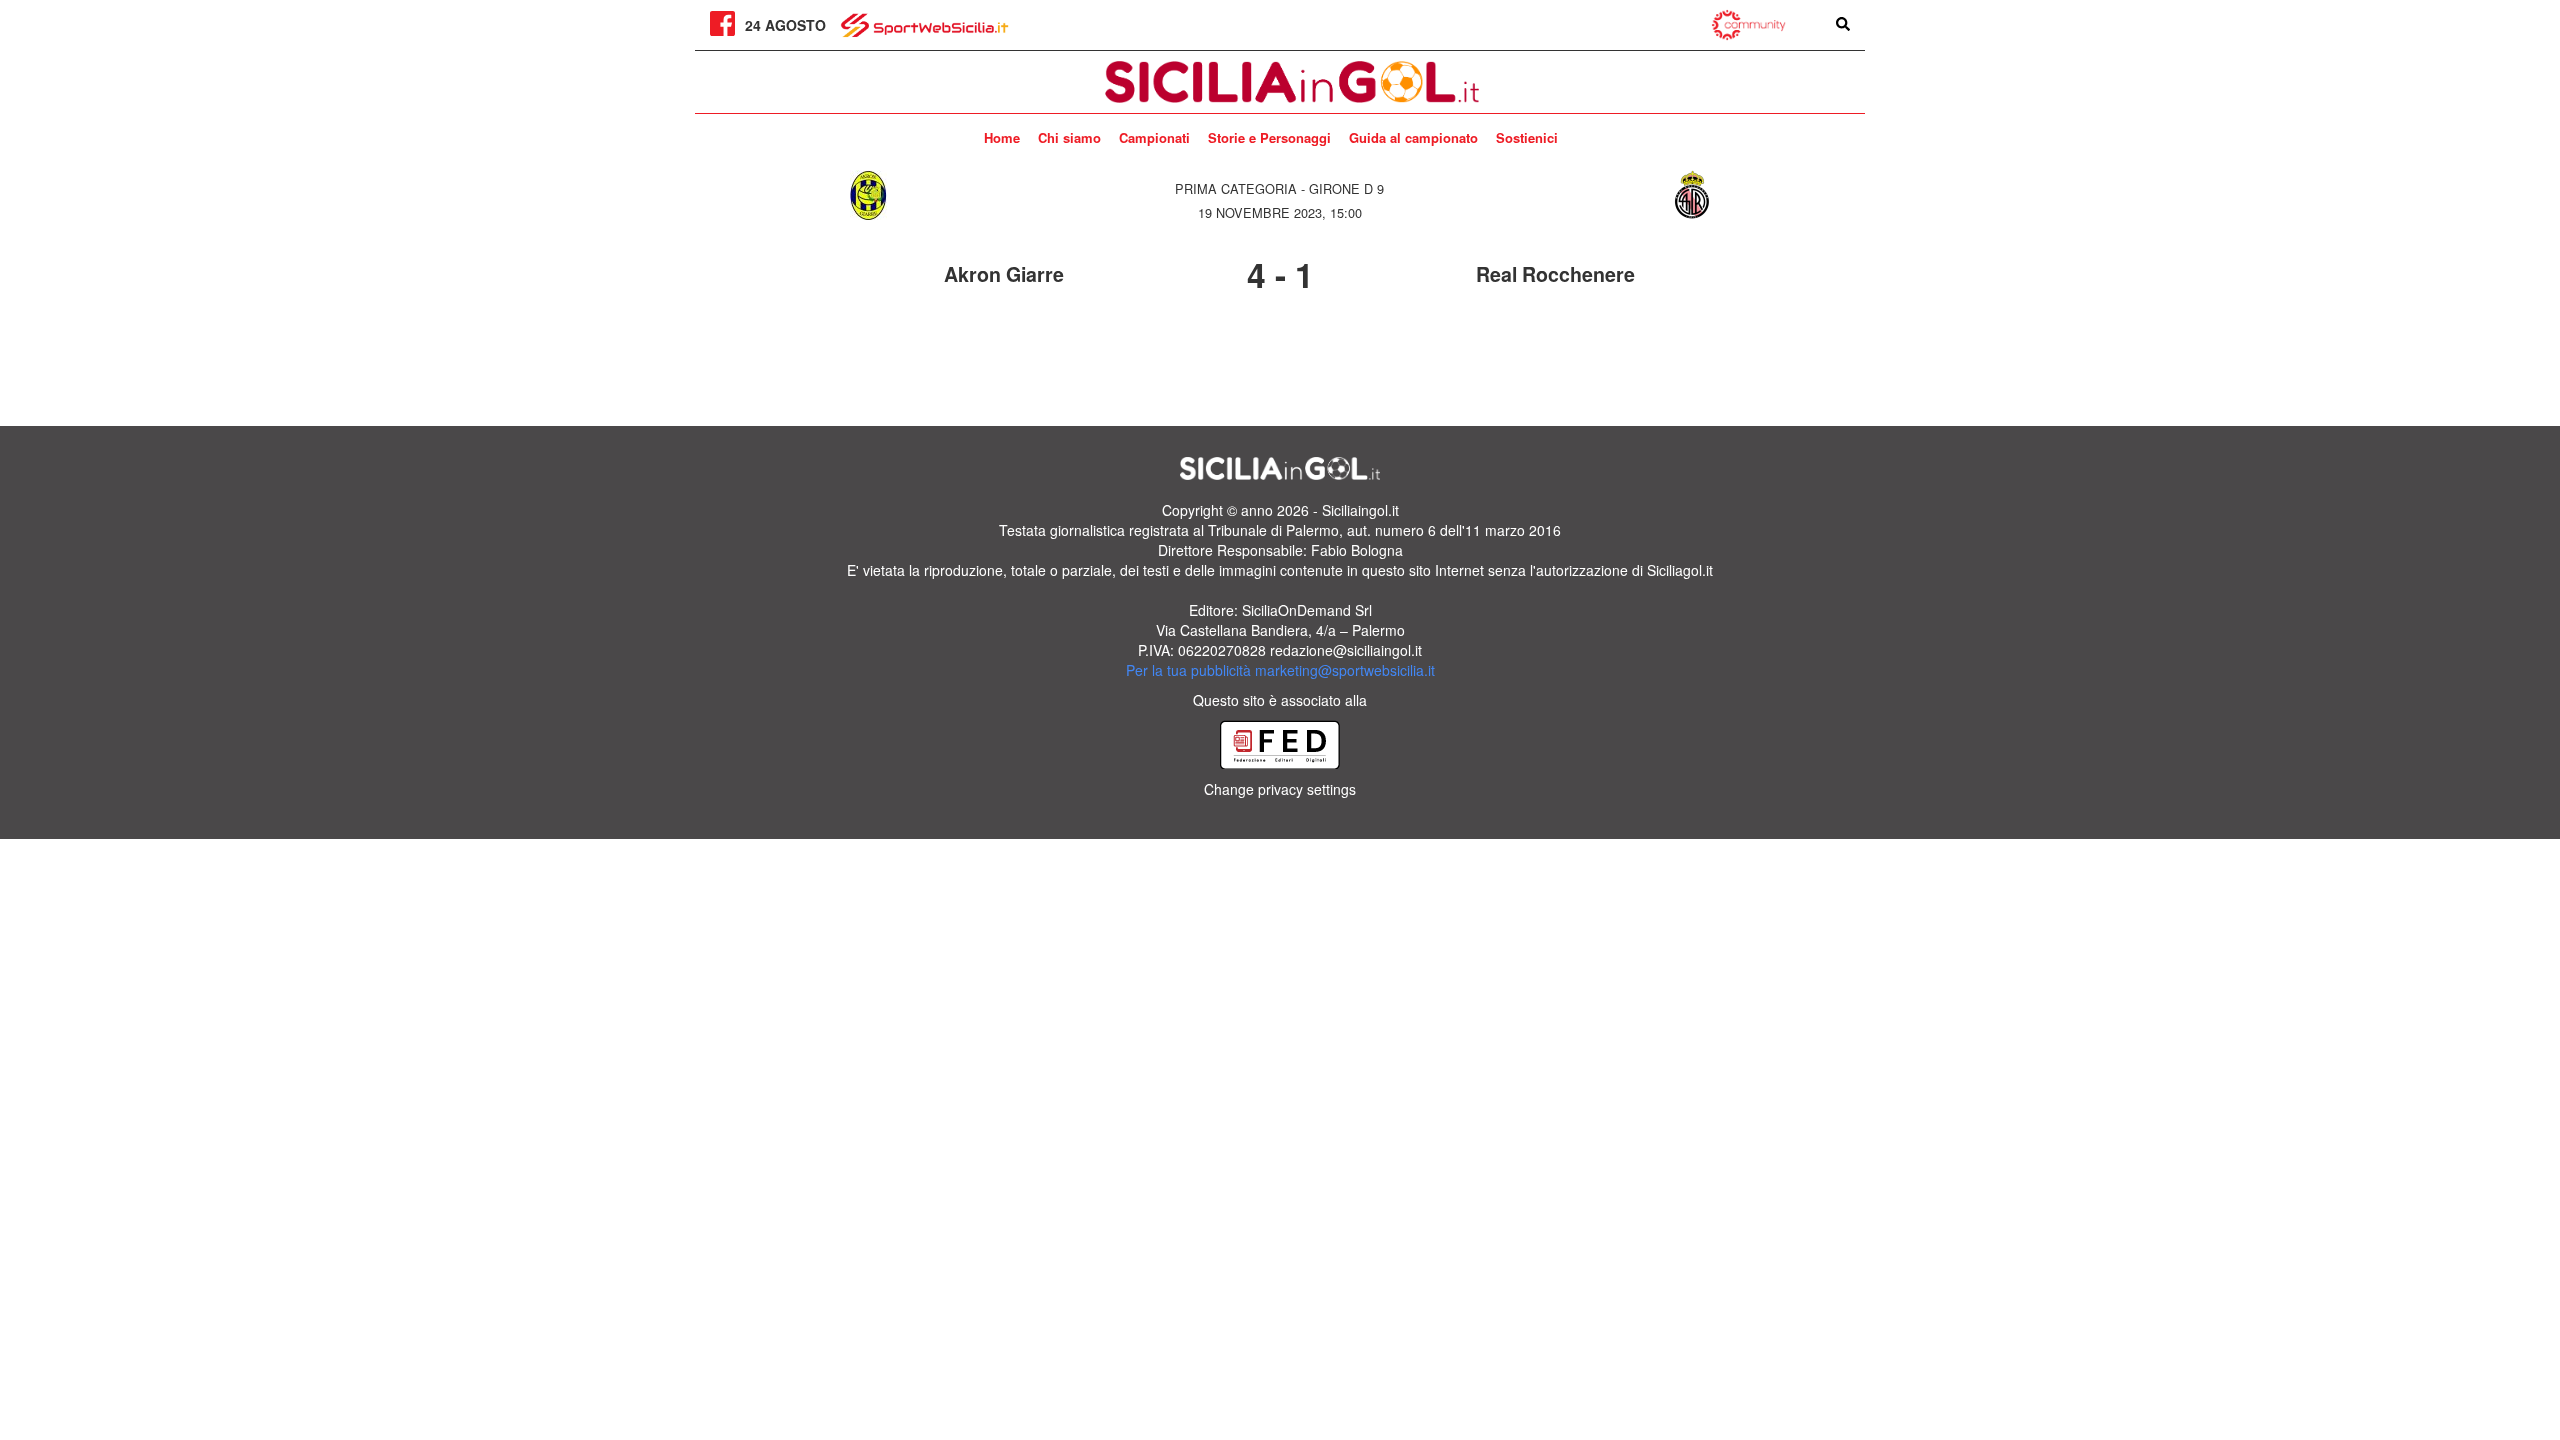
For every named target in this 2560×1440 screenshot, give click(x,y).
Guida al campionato (1413, 137)
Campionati (1154, 137)
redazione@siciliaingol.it (1346, 650)
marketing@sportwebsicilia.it (1345, 670)
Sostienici (1527, 137)
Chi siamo (1069, 137)
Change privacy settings (1280, 789)
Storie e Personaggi (1269, 137)
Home (1002, 137)
